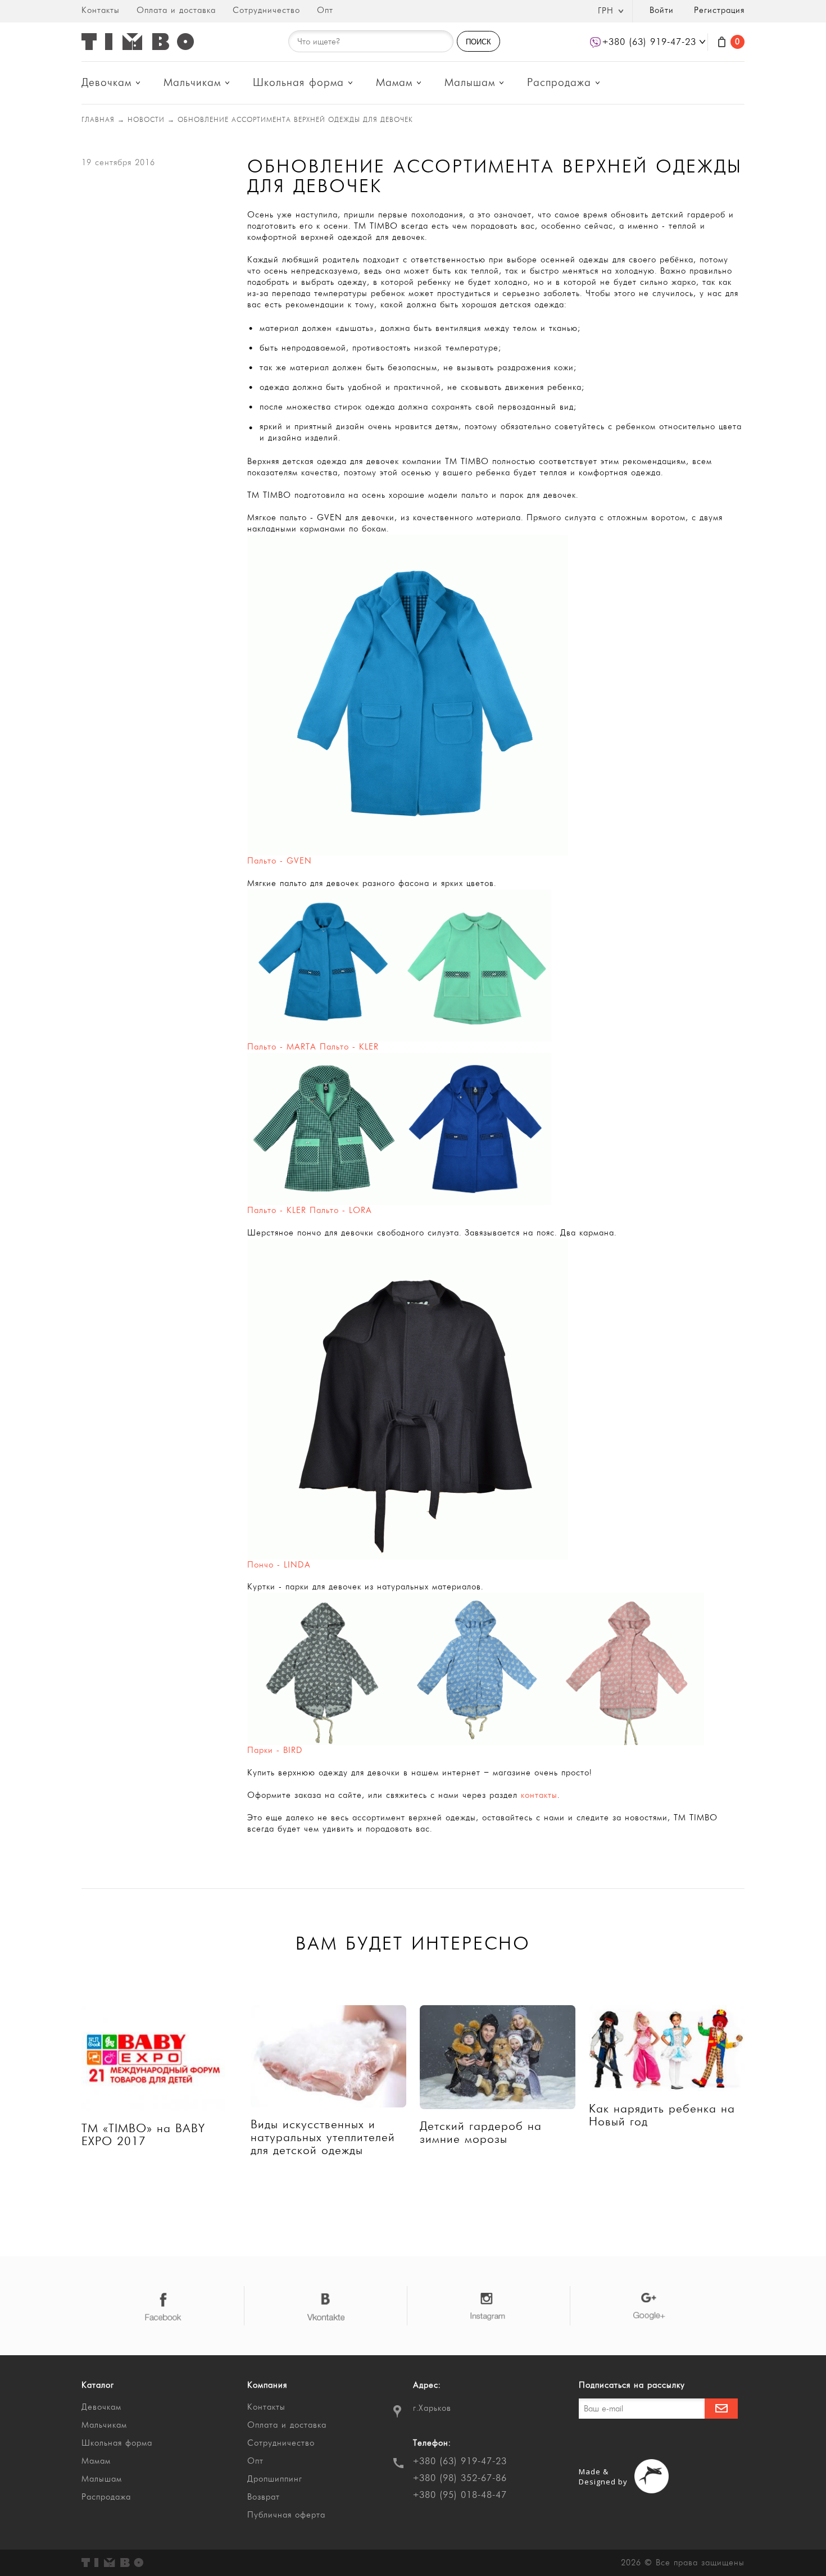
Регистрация (719, 10)
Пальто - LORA (341, 1210)
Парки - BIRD (275, 1750)
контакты (539, 1795)
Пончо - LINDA (279, 1565)
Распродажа (559, 83)
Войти (662, 10)
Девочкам (106, 83)
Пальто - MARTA (282, 1047)
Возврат (264, 2497)
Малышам (470, 83)
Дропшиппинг (275, 2479)
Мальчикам (192, 83)
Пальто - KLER (277, 1210)
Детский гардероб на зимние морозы (481, 2133)
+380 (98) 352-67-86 (460, 2478)
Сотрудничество (266, 10)
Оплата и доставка (176, 10)
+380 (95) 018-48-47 (460, 2495)
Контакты (101, 10)
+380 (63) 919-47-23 (460, 2461)
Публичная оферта (286, 2515)
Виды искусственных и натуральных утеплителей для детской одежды (323, 2137)
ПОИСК (478, 42)
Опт (325, 10)
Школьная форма (298, 83)
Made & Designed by (603, 2477)
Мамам (394, 83)
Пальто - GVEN (280, 861)
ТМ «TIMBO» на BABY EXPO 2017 (143, 2135)
